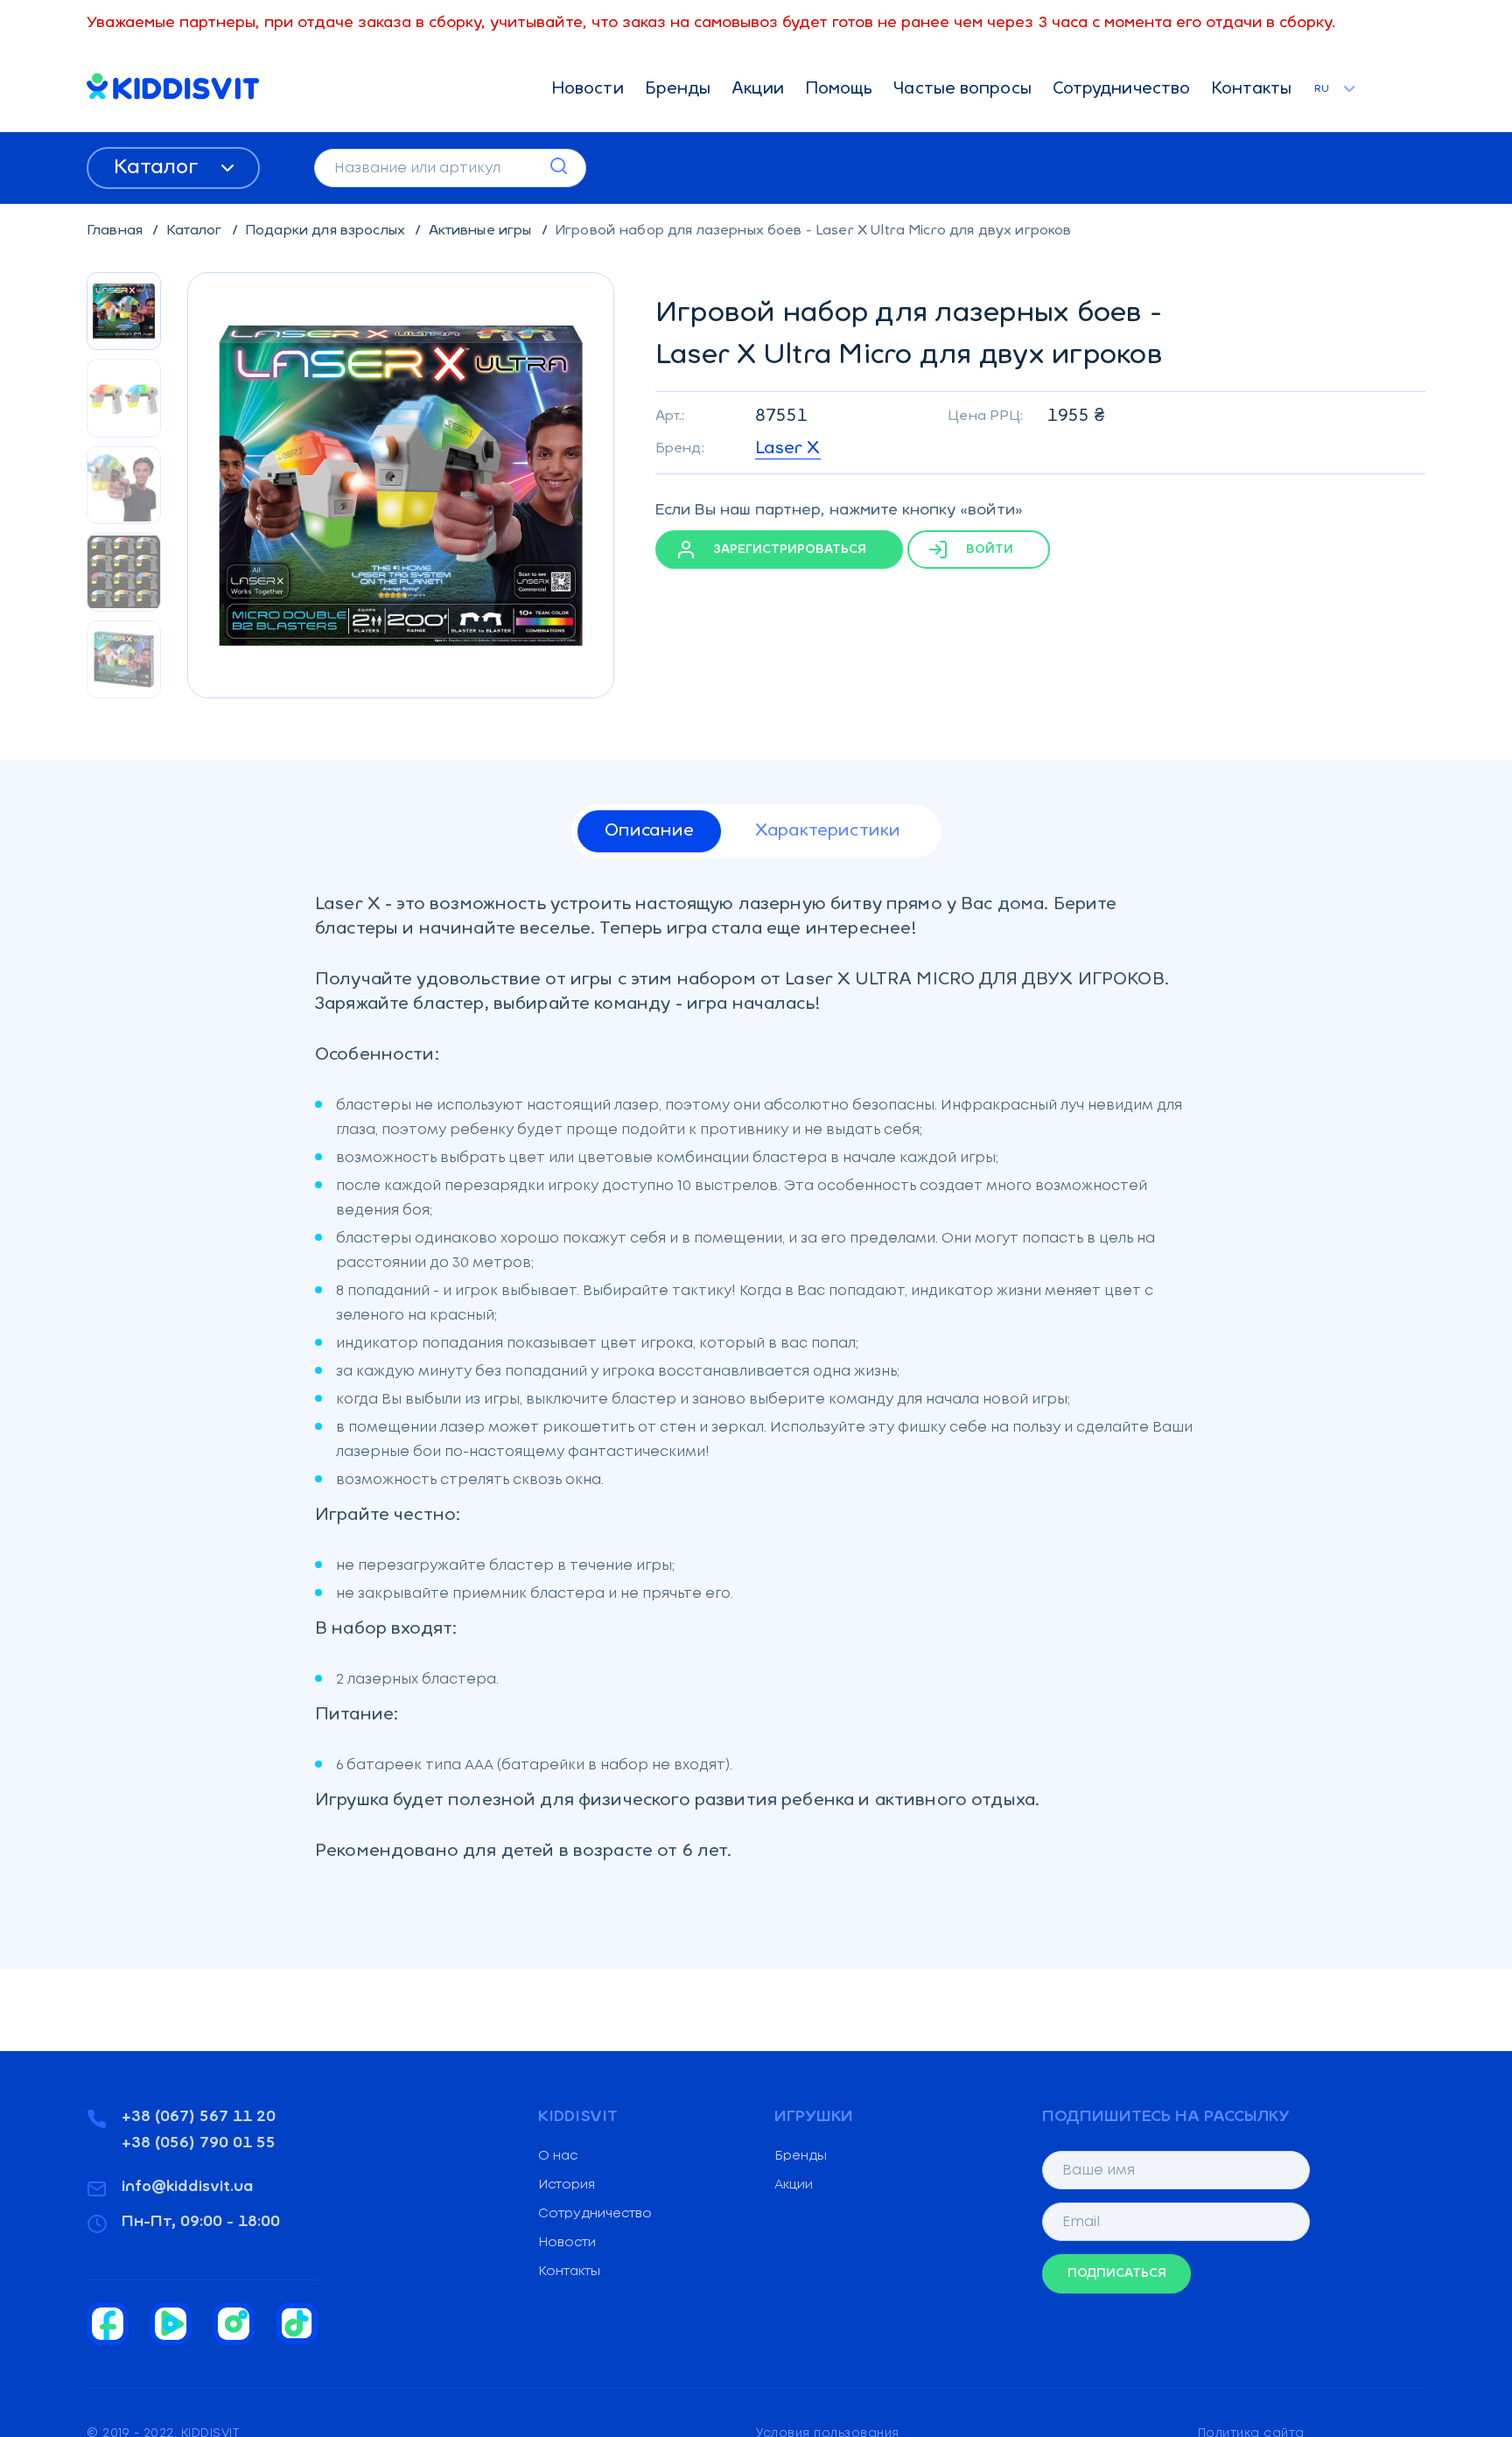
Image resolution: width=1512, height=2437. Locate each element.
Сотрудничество (1121, 90)
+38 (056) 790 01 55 (199, 2144)
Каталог (158, 168)
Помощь (839, 90)
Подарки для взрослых (327, 231)
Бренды (678, 90)
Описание (649, 831)
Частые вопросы (962, 90)
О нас (558, 2156)
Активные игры (482, 231)
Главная (116, 231)
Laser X (788, 449)
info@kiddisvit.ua (188, 2188)
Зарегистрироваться (788, 550)
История (567, 2185)
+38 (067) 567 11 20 (199, 2118)
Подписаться (1117, 2274)
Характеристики (828, 831)
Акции (758, 90)
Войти (988, 550)
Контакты (1251, 90)
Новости (588, 90)
